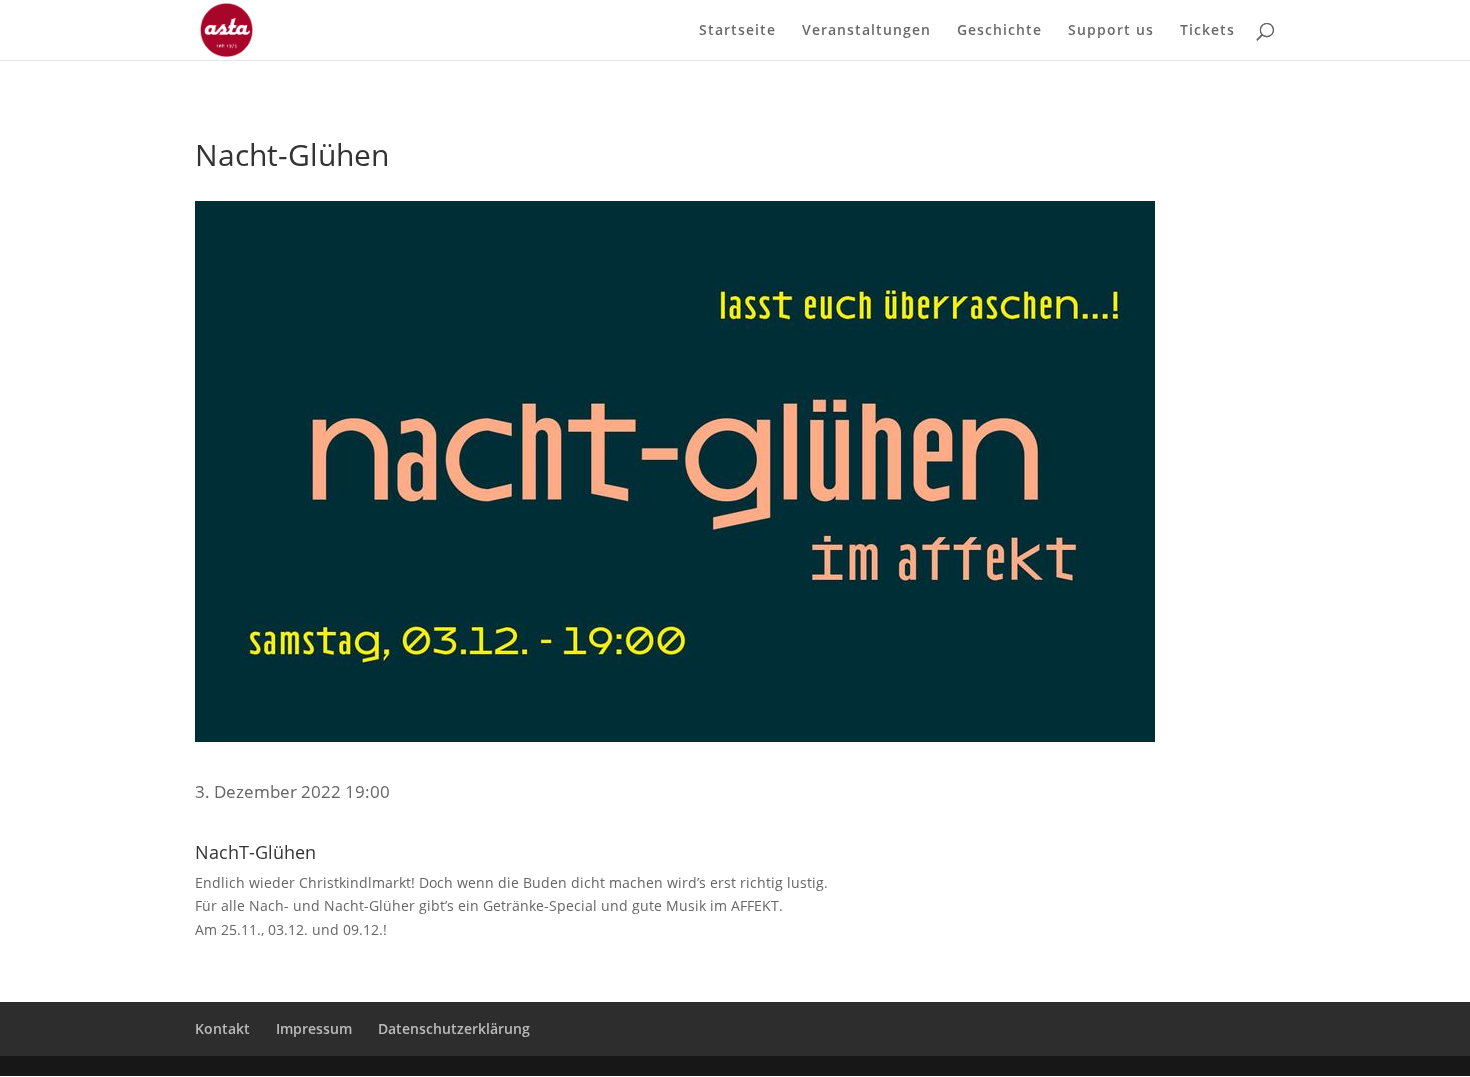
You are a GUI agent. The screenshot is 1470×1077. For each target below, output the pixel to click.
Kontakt (222, 1028)
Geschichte (999, 31)
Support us (1111, 31)
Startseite (737, 31)
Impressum (314, 1028)
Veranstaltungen (866, 31)
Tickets (1207, 31)
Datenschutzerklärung (454, 1028)
